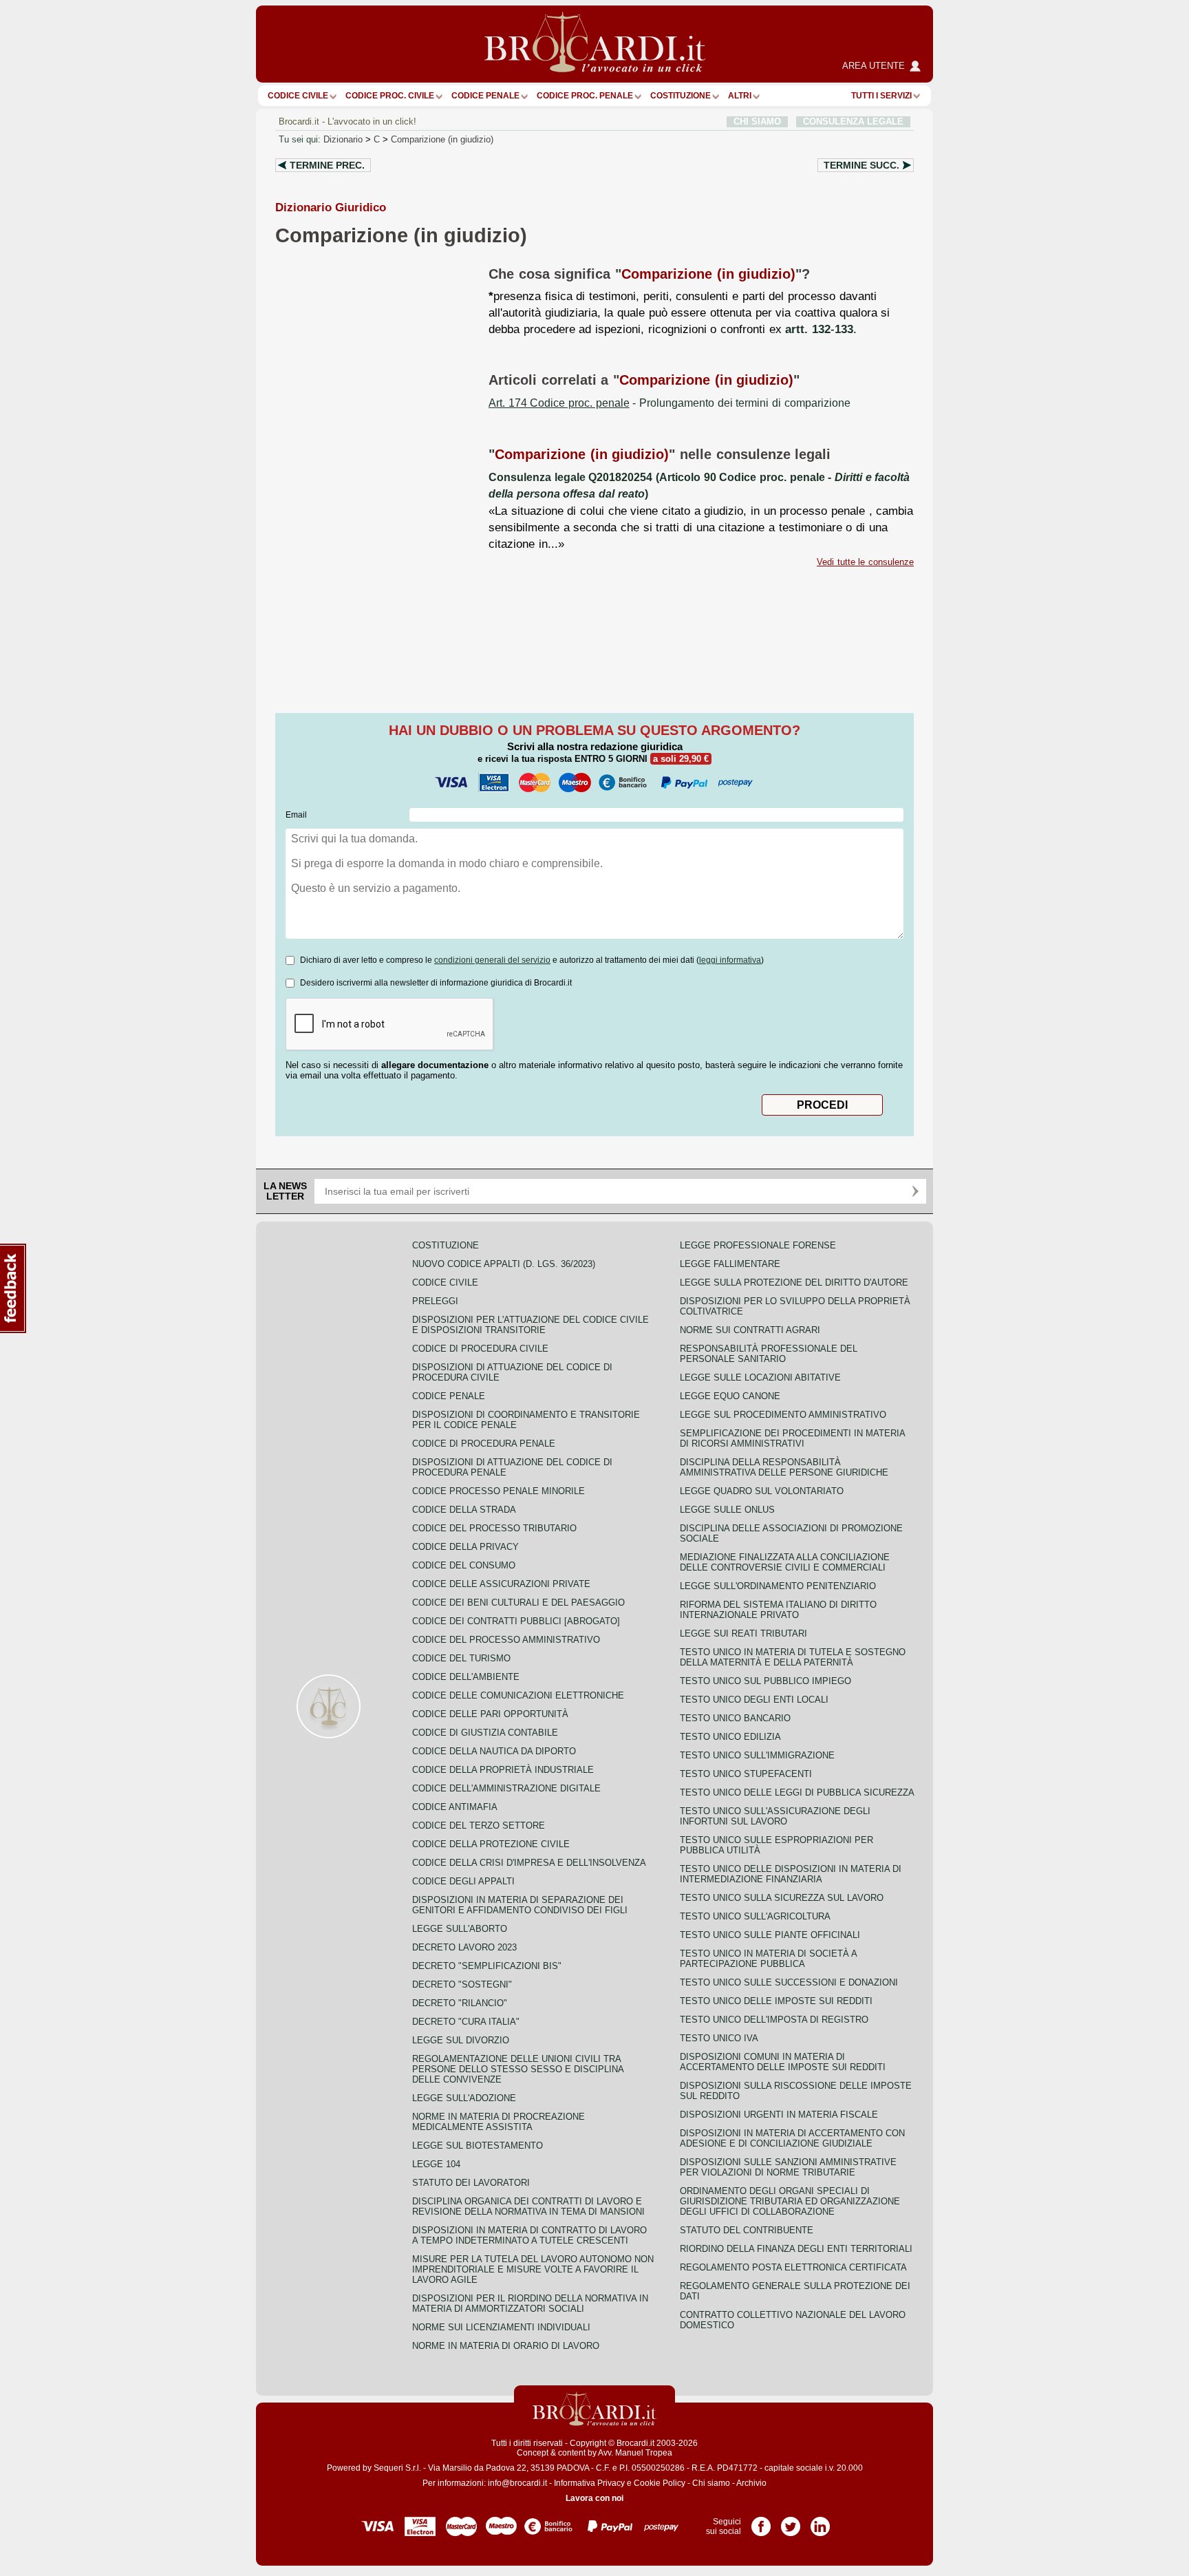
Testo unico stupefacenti (746, 1774)
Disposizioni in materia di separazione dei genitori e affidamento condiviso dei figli (520, 1905)
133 (844, 329)
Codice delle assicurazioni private (501, 1584)
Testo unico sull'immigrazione (757, 1755)
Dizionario (343, 139)
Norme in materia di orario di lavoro (506, 2346)
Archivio (751, 2483)
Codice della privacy (465, 1547)
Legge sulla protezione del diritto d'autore (794, 1282)
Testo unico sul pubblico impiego (765, 1681)
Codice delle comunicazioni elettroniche (518, 1695)
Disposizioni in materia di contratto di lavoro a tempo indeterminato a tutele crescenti (529, 2235)
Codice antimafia (455, 1807)
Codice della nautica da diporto (494, 1751)
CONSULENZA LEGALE (853, 121)
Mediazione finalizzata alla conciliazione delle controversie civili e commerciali (785, 1562)
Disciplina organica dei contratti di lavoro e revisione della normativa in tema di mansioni (528, 2206)
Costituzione (681, 96)
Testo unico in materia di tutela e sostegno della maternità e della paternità (793, 1657)
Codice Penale (485, 96)
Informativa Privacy (589, 2483)
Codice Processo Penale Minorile (499, 1491)
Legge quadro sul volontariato (762, 1491)
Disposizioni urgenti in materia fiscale (779, 2115)
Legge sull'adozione (464, 2098)
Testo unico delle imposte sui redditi (776, 2001)
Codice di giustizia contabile (485, 1733)
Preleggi (435, 1301)
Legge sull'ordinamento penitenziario (778, 1586)
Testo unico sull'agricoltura (755, 1916)
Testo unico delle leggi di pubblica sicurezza (797, 1792)
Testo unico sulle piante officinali (770, 1935)
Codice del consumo (464, 1565)
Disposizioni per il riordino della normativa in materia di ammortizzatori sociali (530, 2303)
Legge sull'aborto (460, 1929)
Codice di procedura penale (484, 1444)
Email (296, 815)
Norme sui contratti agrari (750, 1330)
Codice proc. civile (390, 96)
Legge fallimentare (730, 1264)
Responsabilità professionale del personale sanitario (769, 1354)
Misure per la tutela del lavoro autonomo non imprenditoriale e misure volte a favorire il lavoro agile (533, 2269)
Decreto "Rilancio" (460, 2003)
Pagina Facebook (761, 2522)
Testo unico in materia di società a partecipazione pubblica (768, 1959)
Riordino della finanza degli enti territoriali (796, 2249)
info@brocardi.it (517, 2483)
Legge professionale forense (758, 1245)
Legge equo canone (730, 1396)
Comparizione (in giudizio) (442, 139)
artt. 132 (808, 329)
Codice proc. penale (585, 96)
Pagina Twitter (791, 2522)
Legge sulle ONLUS (727, 1510)
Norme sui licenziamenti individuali (501, 2327)
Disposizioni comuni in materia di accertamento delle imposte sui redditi (783, 2062)
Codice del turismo (461, 1658)
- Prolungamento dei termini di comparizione (670, 403)
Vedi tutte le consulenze (865, 562)
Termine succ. (861, 165)
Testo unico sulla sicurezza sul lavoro (782, 1898)
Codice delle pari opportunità (490, 1714)
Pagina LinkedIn (820, 2522)
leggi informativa (730, 960)
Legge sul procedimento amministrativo (783, 1415)
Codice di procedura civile (480, 1349)
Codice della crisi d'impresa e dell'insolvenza (529, 1863)
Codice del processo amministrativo (506, 1640)
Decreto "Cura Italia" (466, 2022)
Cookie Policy (660, 2483)
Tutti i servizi (881, 96)
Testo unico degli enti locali (754, 1700)
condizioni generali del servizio (492, 960)
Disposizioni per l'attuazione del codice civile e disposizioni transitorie (531, 1325)
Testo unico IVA (719, 2038)
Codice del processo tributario (494, 1528)
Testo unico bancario (735, 1718)
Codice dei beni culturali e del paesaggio (518, 1603)
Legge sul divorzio (461, 2040)
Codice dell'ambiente (466, 1677)
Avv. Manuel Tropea (635, 2453)
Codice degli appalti (463, 1881)
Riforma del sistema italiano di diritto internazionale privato (778, 1610)
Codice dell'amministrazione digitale (506, 1788)
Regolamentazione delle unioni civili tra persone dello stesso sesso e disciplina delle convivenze (518, 2069)
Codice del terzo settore (479, 1825)
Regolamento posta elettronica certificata (793, 2267)
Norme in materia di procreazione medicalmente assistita (499, 2122)
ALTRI (740, 96)
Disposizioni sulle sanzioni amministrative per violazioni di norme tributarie (788, 2167)
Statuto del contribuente (747, 2230)
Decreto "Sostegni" (462, 1984)
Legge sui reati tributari (743, 1633)
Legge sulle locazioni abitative (760, 1377)
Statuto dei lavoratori (471, 2183)
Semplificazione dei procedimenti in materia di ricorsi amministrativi (792, 1438)
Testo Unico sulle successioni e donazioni (789, 1982)
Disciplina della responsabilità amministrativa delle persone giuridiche (784, 1467)
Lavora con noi (594, 2498)
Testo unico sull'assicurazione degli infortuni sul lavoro (775, 1816)
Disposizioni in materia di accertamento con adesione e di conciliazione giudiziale (792, 2138)
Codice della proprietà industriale (503, 1770)
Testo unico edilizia (730, 1737)
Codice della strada (464, 1510)
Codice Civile (298, 96)
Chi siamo (711, 2483)
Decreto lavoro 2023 (464, 1947)
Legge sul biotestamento (478, 2146)
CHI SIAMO (757, 121)
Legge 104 (436, 2164)
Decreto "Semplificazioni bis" (487, 1966)
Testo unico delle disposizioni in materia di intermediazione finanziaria (791, 1874)
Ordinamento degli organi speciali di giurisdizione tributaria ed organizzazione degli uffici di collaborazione (790, 2201)
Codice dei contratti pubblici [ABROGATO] (516, 1621)
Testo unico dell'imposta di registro (774, 2020)
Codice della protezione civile (491, 1844)
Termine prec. (327, 165)
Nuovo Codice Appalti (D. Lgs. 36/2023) (504, 1264)
